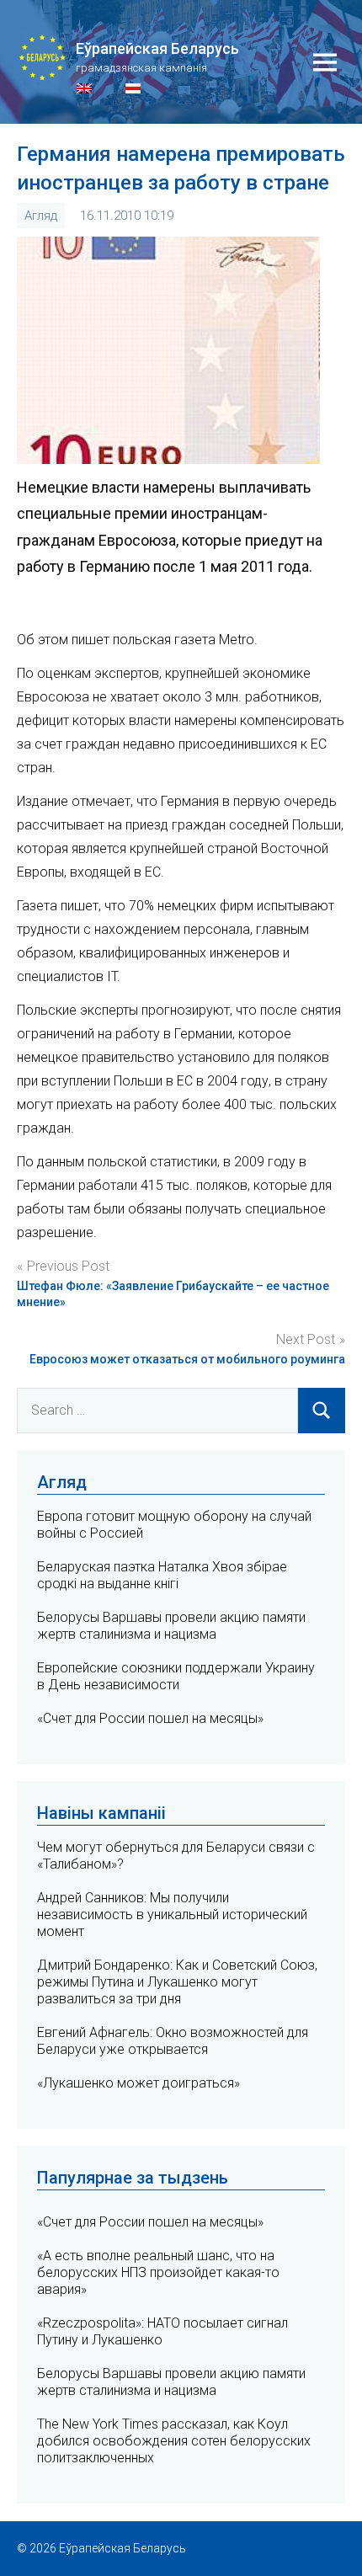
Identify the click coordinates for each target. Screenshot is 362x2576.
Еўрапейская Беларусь (157, 48)
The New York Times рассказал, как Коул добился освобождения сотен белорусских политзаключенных (174, 2441)
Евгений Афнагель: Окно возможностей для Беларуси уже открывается (173, 2041)
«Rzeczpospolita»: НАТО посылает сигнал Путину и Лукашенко (162, 2331)
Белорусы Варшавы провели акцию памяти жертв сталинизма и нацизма (171, 1626)
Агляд (41, 216)
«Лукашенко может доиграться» (138, 2083)
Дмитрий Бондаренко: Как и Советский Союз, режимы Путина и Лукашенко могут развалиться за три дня (177, 1982)
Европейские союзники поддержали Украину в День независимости (176, 1676)
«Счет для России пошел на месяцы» (150, 1718)
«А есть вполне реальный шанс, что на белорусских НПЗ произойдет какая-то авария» (158, 2272)
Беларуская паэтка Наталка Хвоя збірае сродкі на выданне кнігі (162, 1575)
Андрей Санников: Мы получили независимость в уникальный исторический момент (172, 1915)
